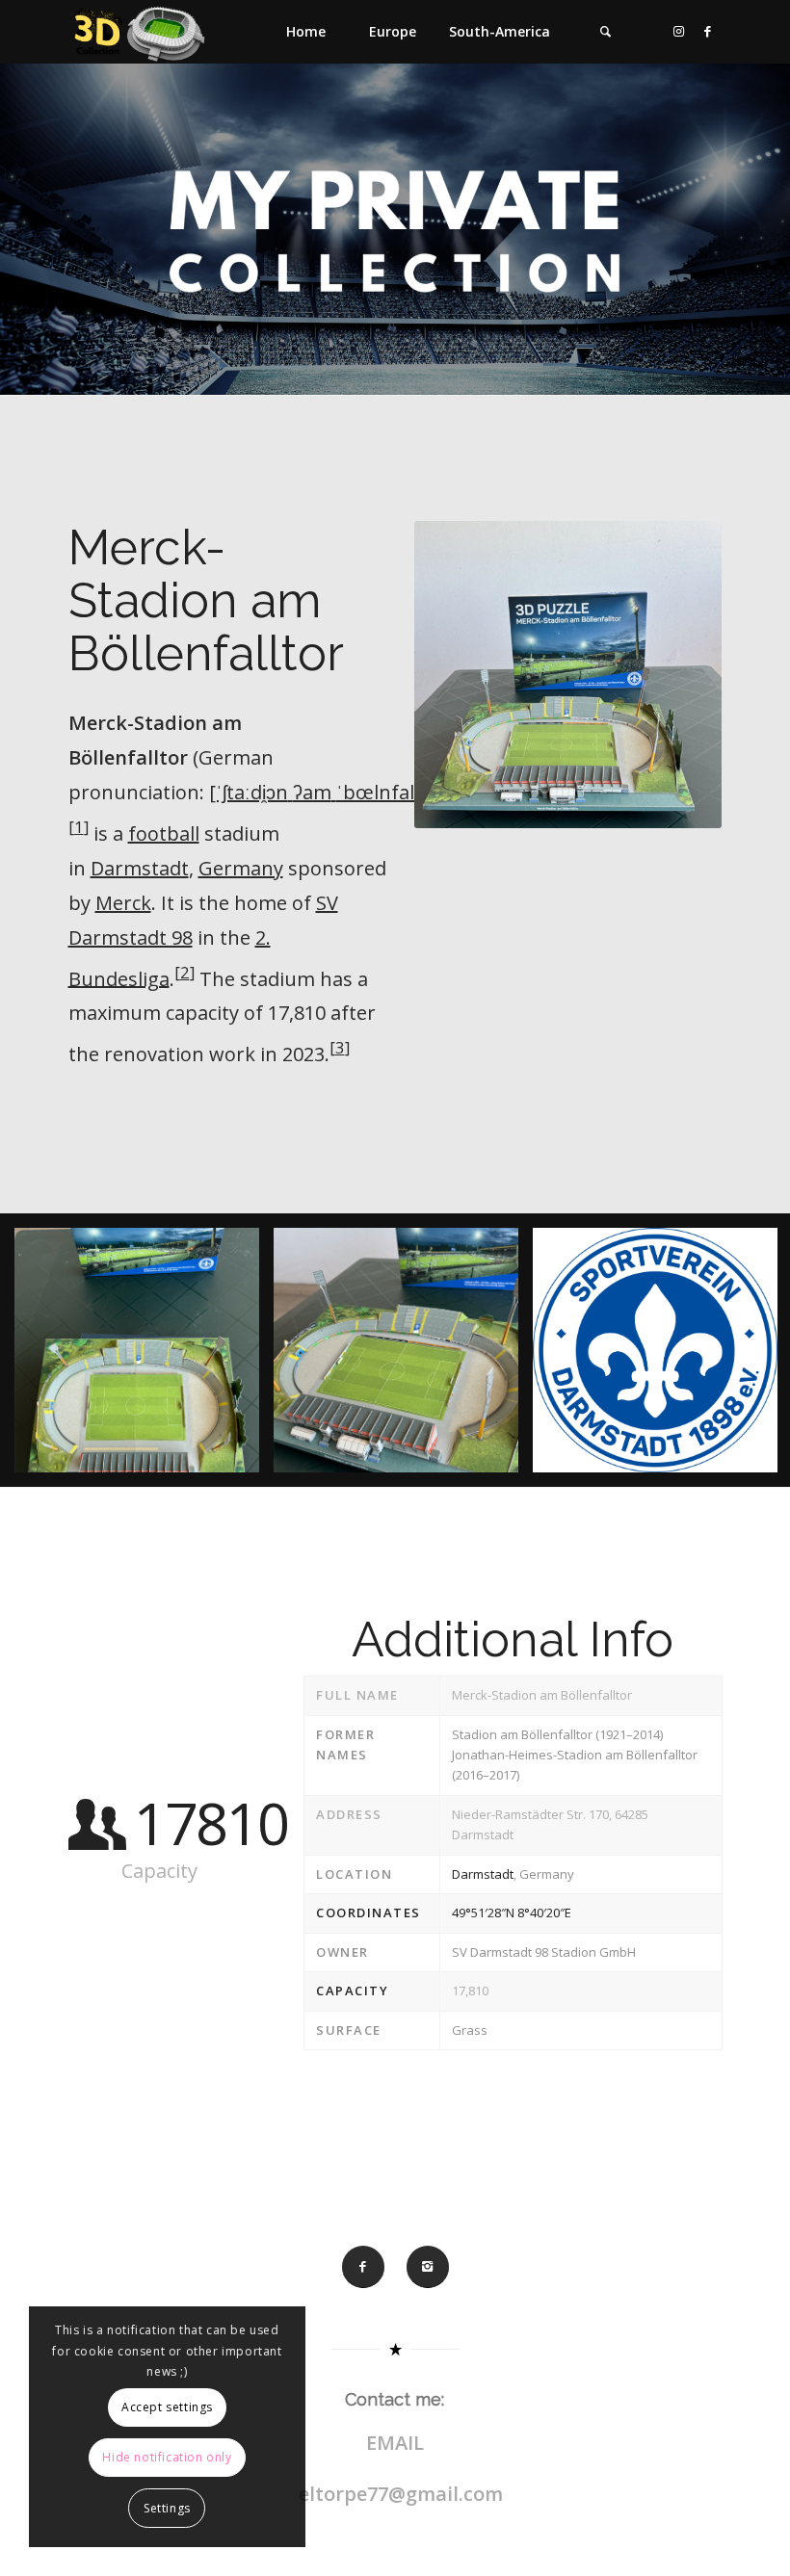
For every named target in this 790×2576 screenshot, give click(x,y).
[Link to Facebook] (708, 31)
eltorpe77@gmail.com (401, 2494)
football (164, 833)
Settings (167, 2508)
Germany (241, 868)
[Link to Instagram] (679, 31)
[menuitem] (305, 32)
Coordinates (369, 1912)
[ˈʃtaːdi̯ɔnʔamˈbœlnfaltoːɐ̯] (332, 792)
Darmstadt (140, 868)
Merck (123, 903)
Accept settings (167, 2407)
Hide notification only (167, 2457)
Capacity (352, 1991)
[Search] (606, 32)
